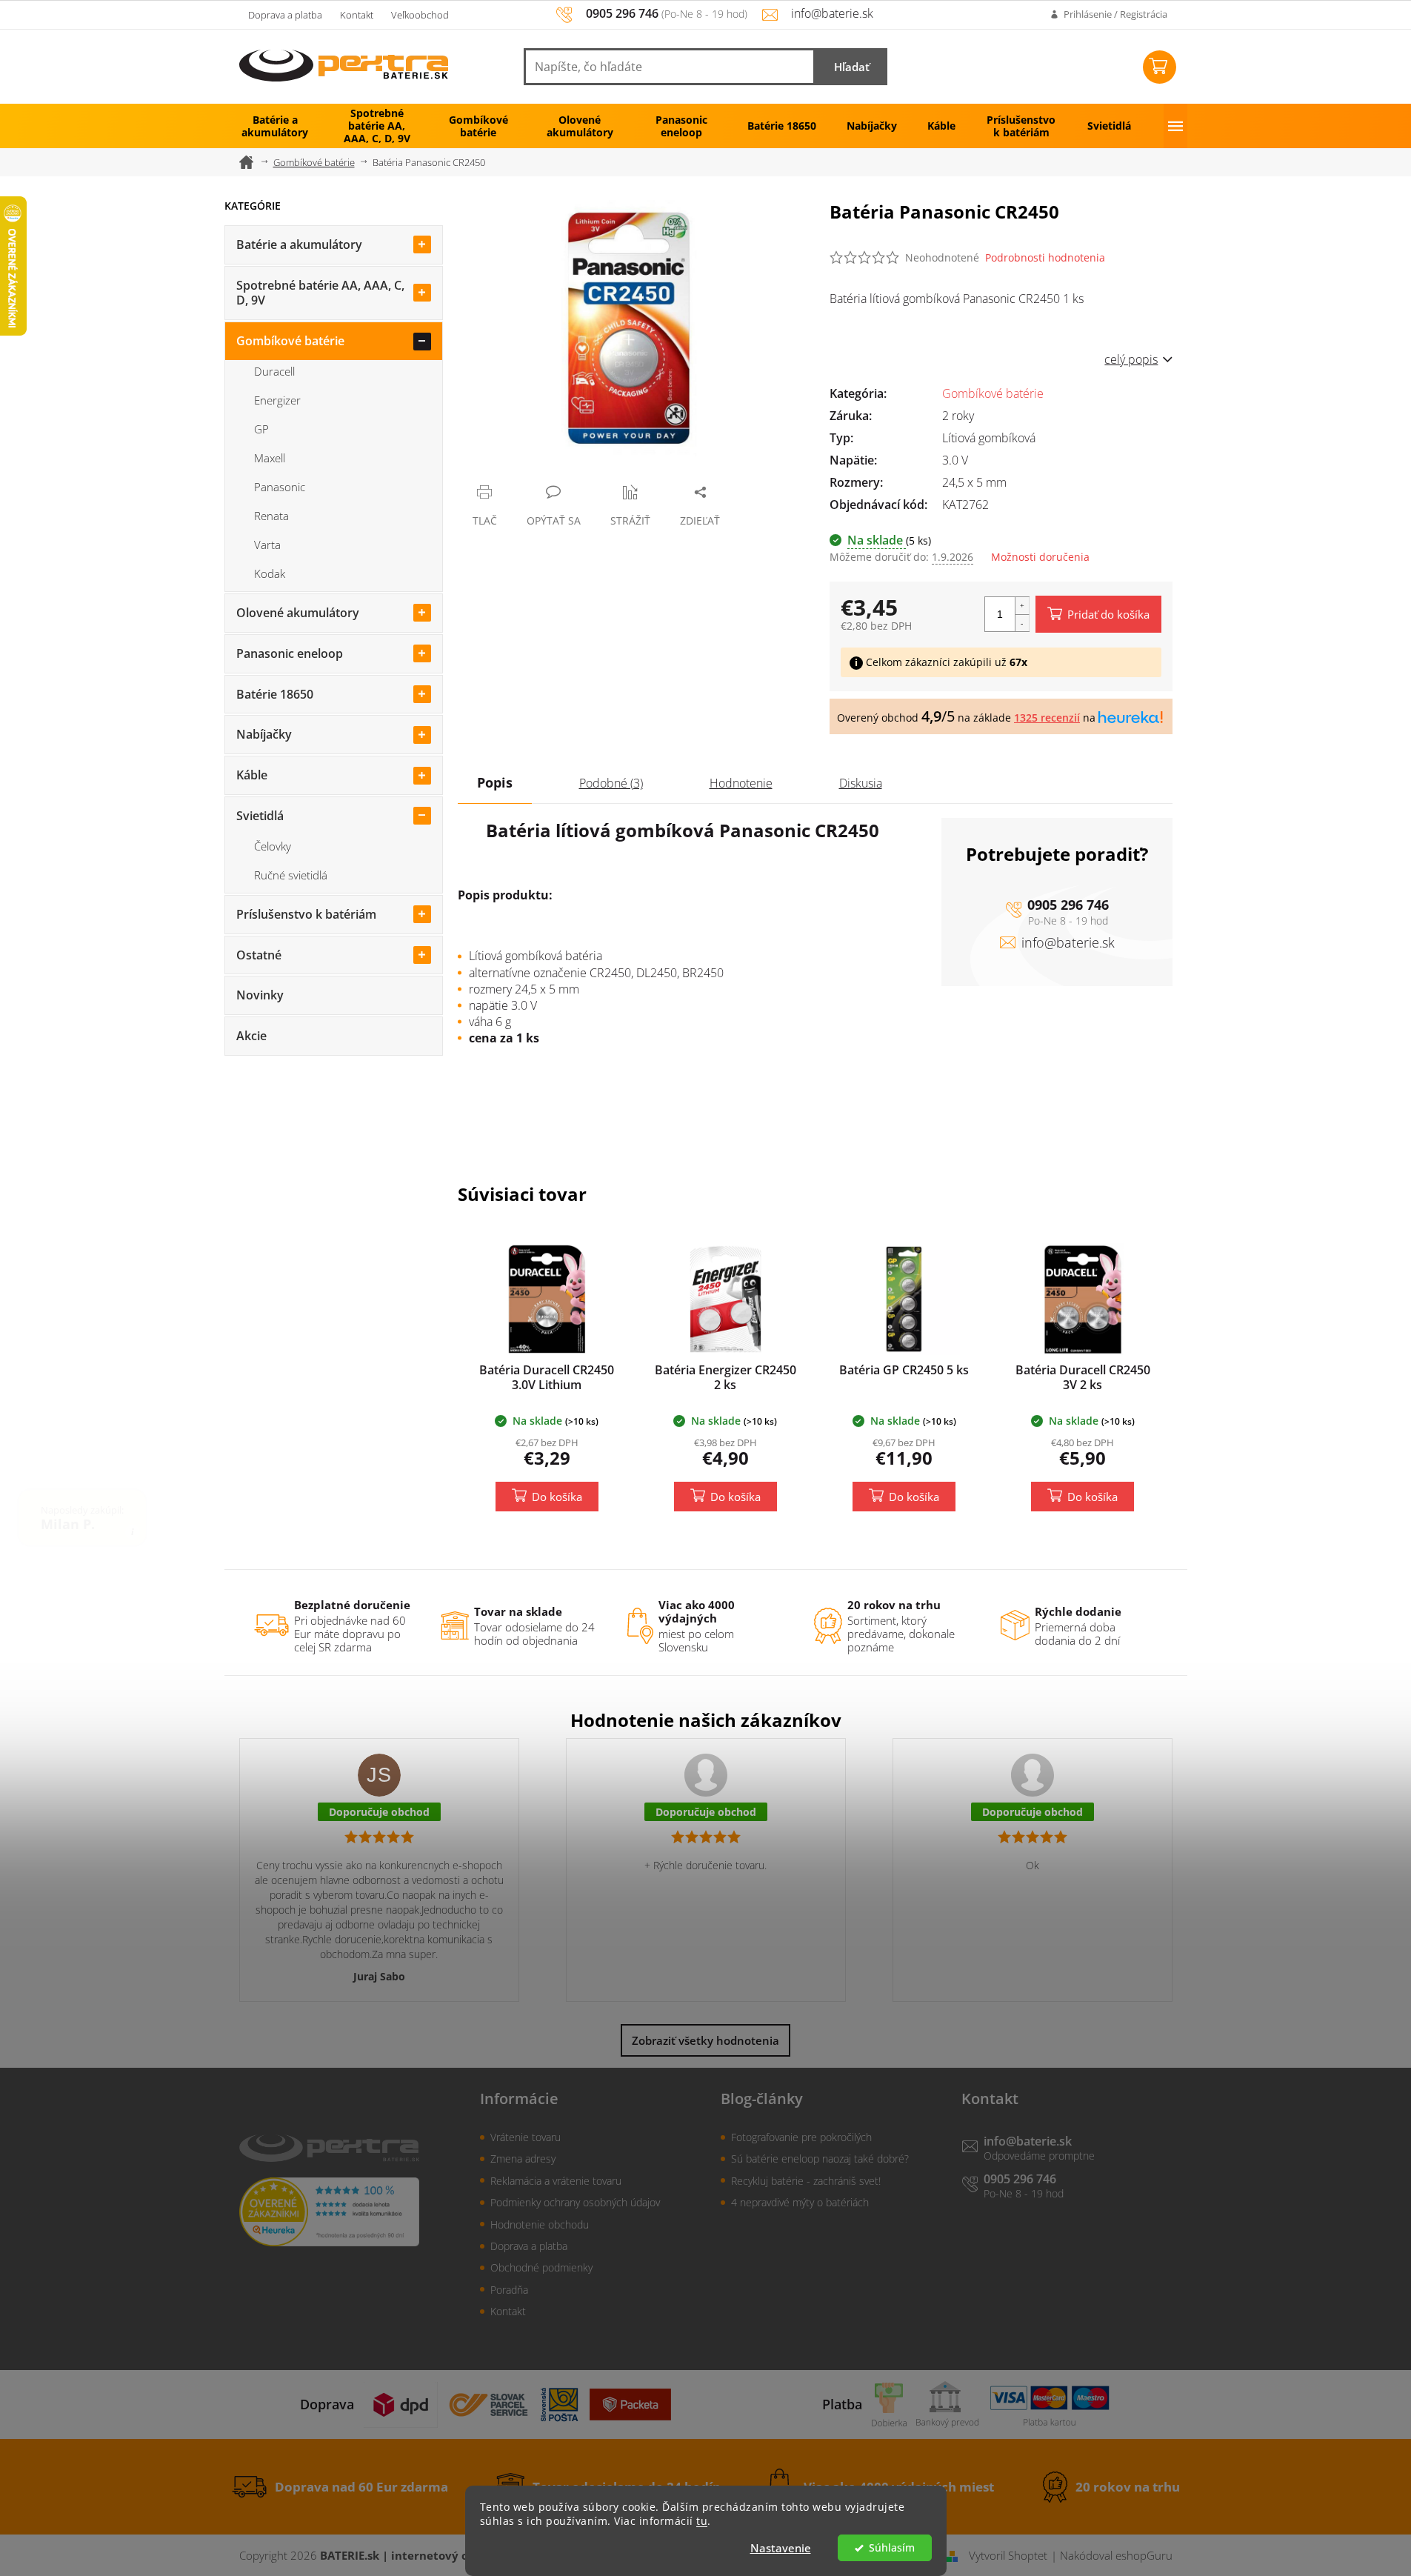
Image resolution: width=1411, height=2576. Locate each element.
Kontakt (357, 15)
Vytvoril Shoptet (1008, 2555)
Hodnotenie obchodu (540, 2224)
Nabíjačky (264, 734)
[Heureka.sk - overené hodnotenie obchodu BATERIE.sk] (329, 2212)
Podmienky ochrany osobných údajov (575, 2202)
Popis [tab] (495, 782)
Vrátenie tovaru (526, 2137)
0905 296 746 (1068, 905)
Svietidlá (260, 816)
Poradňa (509, 2290)
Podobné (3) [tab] (611, 783)
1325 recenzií (1047, 718)
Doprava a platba (285, 15)
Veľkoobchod (420, 15)
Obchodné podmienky (541, 2267)
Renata (271, 516)
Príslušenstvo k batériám (306, 914)
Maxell (270, 458)
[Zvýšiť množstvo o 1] (1022, 606)
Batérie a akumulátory (299, 244)
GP (261, 429)
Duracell (274, 371)
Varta (267, 545)
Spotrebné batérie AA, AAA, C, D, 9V (320, 293)
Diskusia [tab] (861, 783)
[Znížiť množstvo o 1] (1022, 623)
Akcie (251, 1036)
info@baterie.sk (1068, 942)
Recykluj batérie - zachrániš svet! (806, 2181)
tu (702, 2521)
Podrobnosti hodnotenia (1045, 257)
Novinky (260, 995)
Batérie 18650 (275, 694)
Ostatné (259, 955)
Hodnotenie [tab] (741, 783)
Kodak (270, 573)
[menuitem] (275, 126)
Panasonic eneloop (290, 653)
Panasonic (280, 487)
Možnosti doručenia (1040, 557)
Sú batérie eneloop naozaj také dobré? (820, 2159)
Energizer (277, 400)
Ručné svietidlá (291, 875)
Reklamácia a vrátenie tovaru (556, 2181)
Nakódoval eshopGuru (1116, 2555)
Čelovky (273, 846)
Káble (252, 775)
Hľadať (852, 67)
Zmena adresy (523, 2159)
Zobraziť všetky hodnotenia (705, 2040)
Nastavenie (781, 2548)
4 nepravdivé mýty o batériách (800, 2202)
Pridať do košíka (1108, 614)
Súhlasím (892, 2548)
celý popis (1131, 359)
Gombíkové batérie (290, 341)
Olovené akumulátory (298, 613)
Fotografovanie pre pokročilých (801, 2137)
